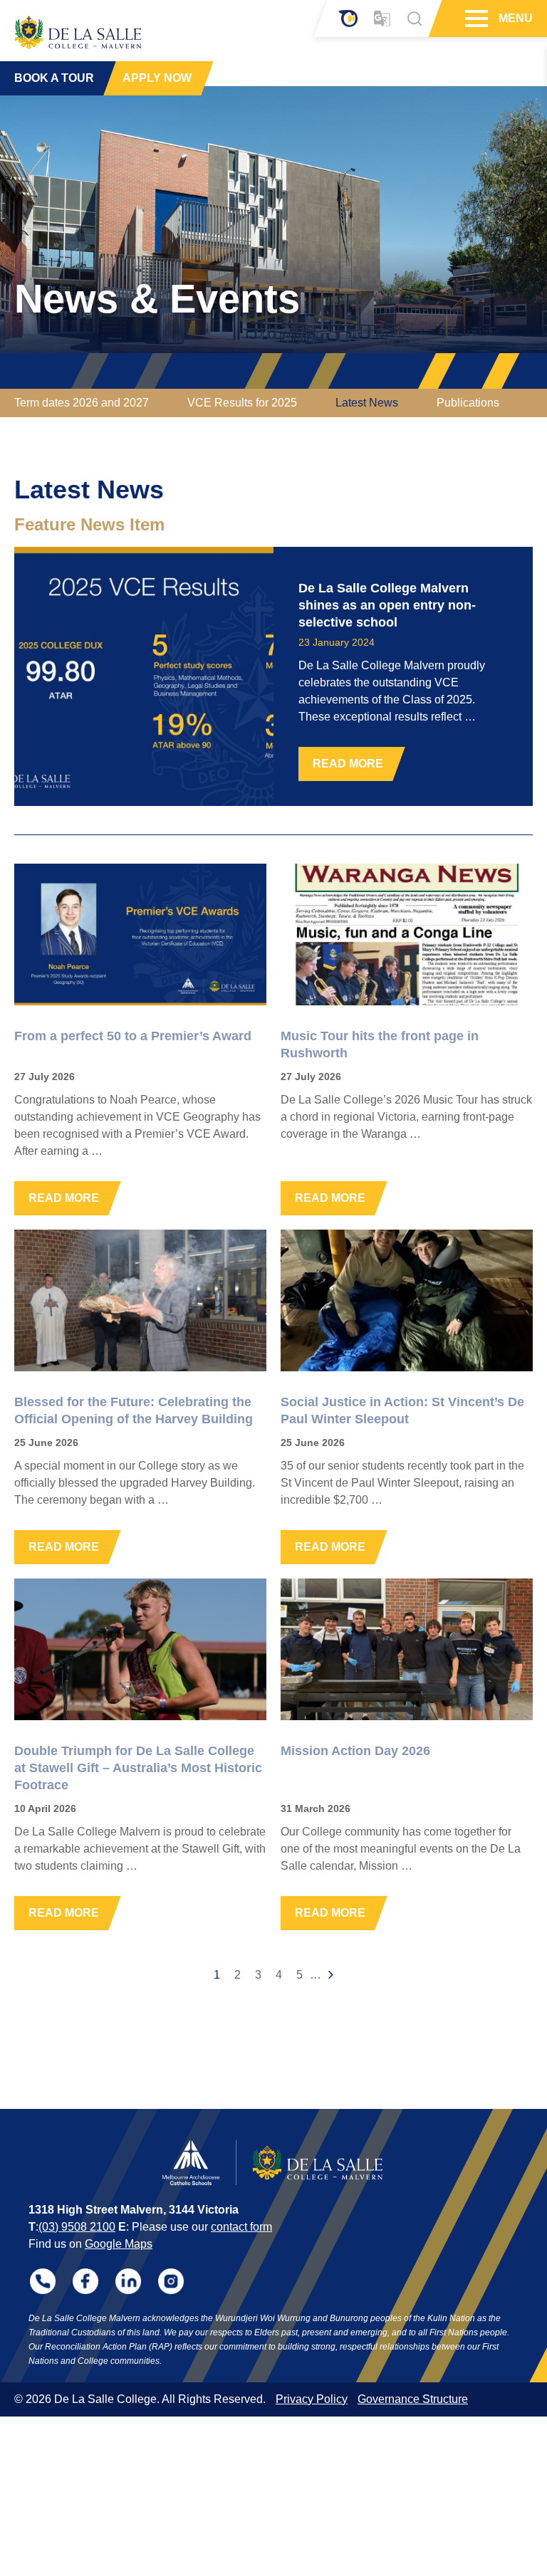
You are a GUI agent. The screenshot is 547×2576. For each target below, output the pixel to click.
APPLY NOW (157, 78)
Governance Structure (413, 2399)
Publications (468, 403)
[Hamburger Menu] (475, 19)
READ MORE (348, 764)
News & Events (157, 299)
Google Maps (119, 2244)
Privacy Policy (312, 2399)
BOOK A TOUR (54, 78)
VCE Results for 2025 (242, 403)
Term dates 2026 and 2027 (82, 403)
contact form (241, 2227)
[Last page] (331, 1975)
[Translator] (382, 19)
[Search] (415, 19)
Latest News (367, 403)
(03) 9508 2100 (77, 2227)
